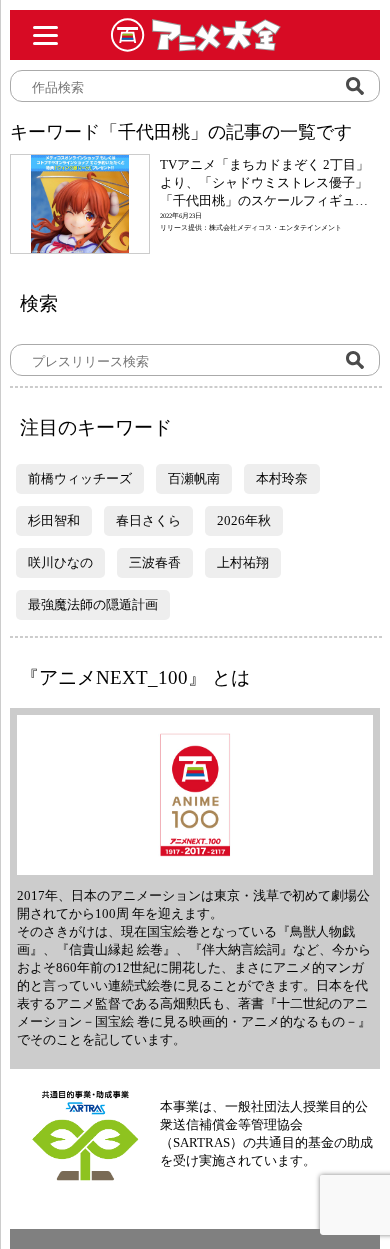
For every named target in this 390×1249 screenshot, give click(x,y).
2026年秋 (244, 520)
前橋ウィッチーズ (80, 478)
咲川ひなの (60, 562)
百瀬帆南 (194, 478)
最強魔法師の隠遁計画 (93, 604)
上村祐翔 (243, 562)
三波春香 (155, 562)
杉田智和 (54, 520)
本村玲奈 (282, 478)
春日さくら (148, 520)
